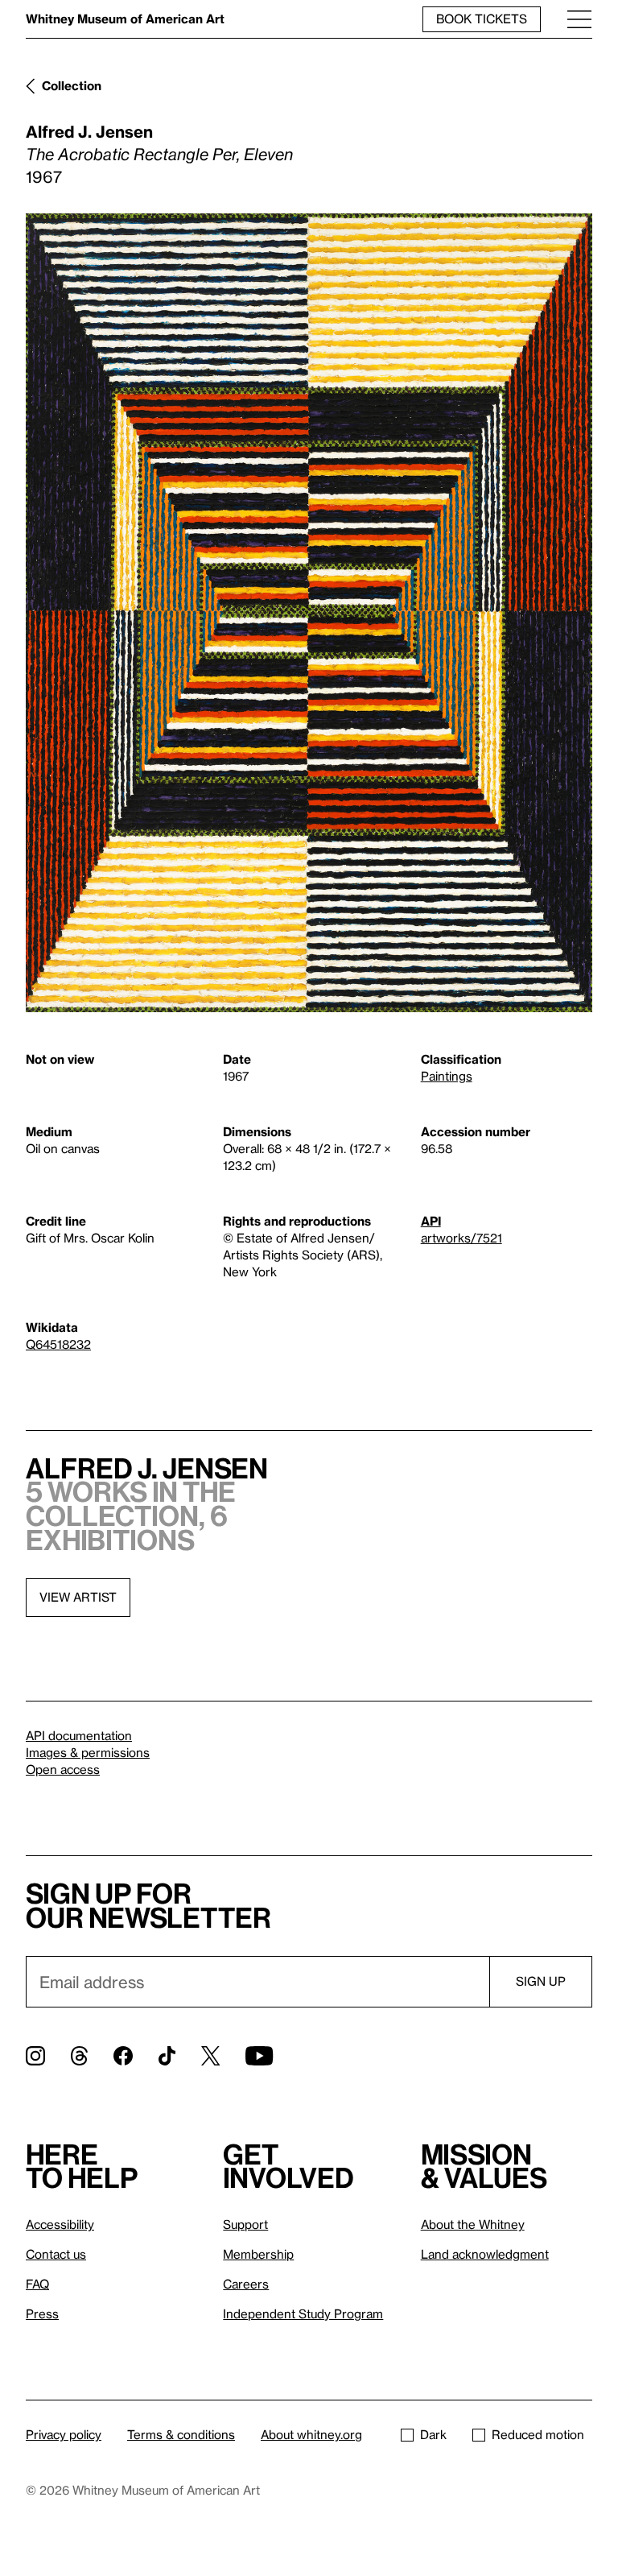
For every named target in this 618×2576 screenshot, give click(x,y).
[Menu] (579, 19)
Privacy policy (64, 2434)
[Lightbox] (309, 613)
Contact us (56, 2254)
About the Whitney (473, 2224)
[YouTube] (259, 2056)
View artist (78, 1597)
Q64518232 (58, 1344)
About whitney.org (311, 2434)
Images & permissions (88, 1752)
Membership (258, 2254)
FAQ (37, 2284)
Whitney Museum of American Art (125, 19)
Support (245, 2224)
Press (42, 2313)
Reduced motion (538, 2434)
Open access (63, 1769)
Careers (246, 2284)
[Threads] (79, 2056)
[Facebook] (123, 2056)
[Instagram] (35, 2056)
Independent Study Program (303, 2313)
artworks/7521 (461, 1238)
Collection (72, 85)
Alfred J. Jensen (89, 131)
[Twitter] (210, 2056)
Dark (433, 2434)
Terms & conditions (181, 2434)
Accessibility (60, 2224)
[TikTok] (167, 2056)
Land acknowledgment (485, 2254)
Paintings (447, 1076)
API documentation (79, 1735)
